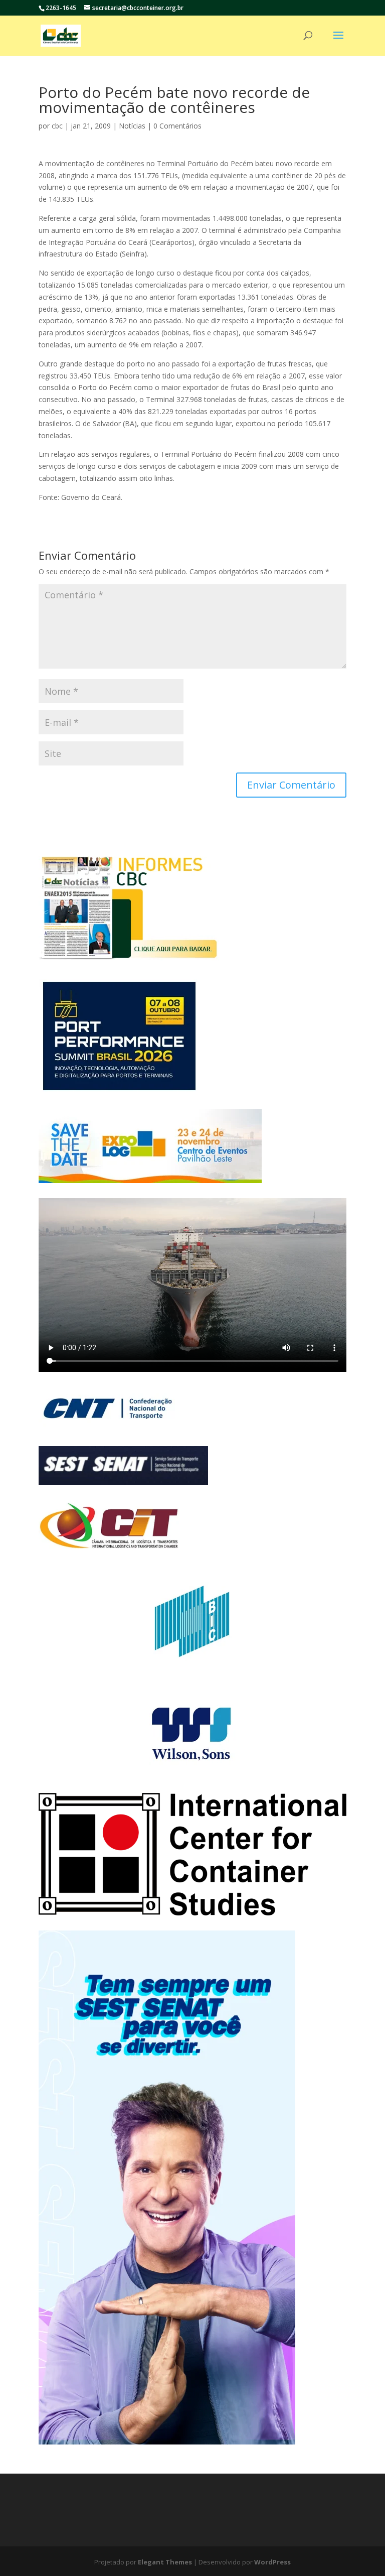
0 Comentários (177, 126)
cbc (57, 126)
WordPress (272, 2562)
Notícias (132, 126)
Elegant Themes (165, 2562)
